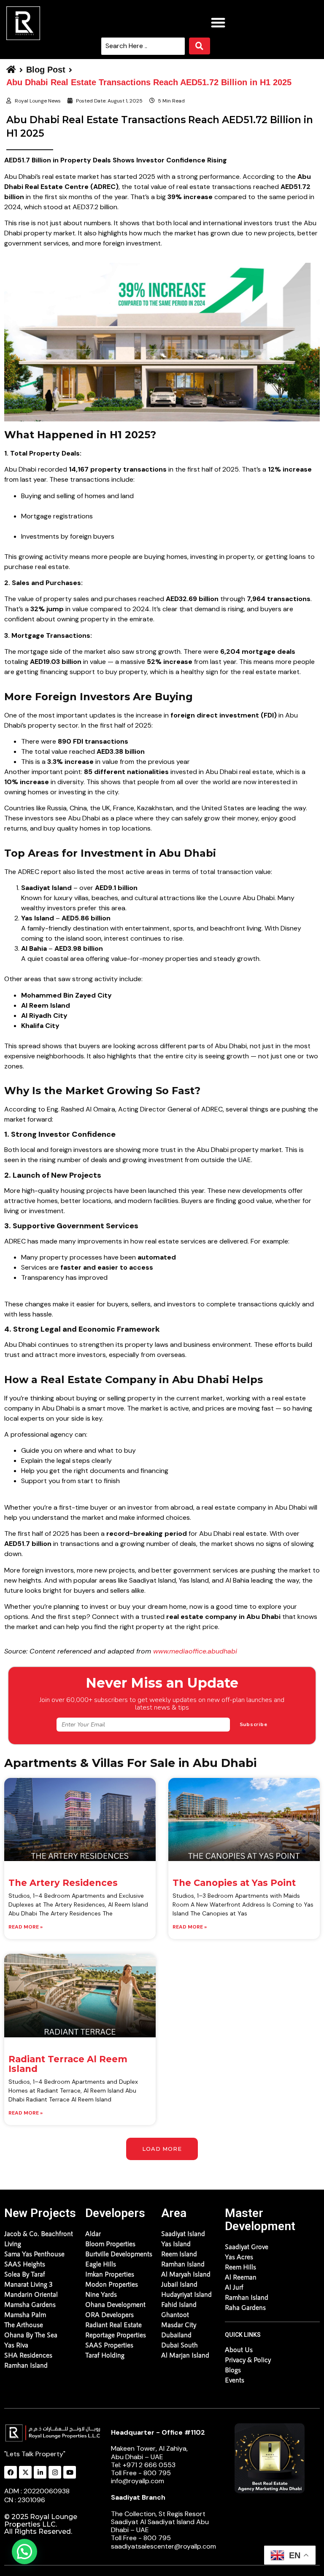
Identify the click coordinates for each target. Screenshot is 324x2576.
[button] (218, 22)
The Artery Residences (63, 1883)
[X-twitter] (25, 2472)
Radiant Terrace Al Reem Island (68, 2064)
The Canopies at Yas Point (234, 1883)
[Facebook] (11, 2472)
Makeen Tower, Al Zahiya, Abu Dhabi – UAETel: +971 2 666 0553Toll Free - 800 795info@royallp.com (158, 2457)
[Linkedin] (40, 2472)
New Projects (40, 2213)
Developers (115, 2213)
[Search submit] (200, 46)
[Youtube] (70, 2472)
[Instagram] (55, 2472)
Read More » (26, 1927)
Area (174, 2213)
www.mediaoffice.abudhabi (195, 1651)
